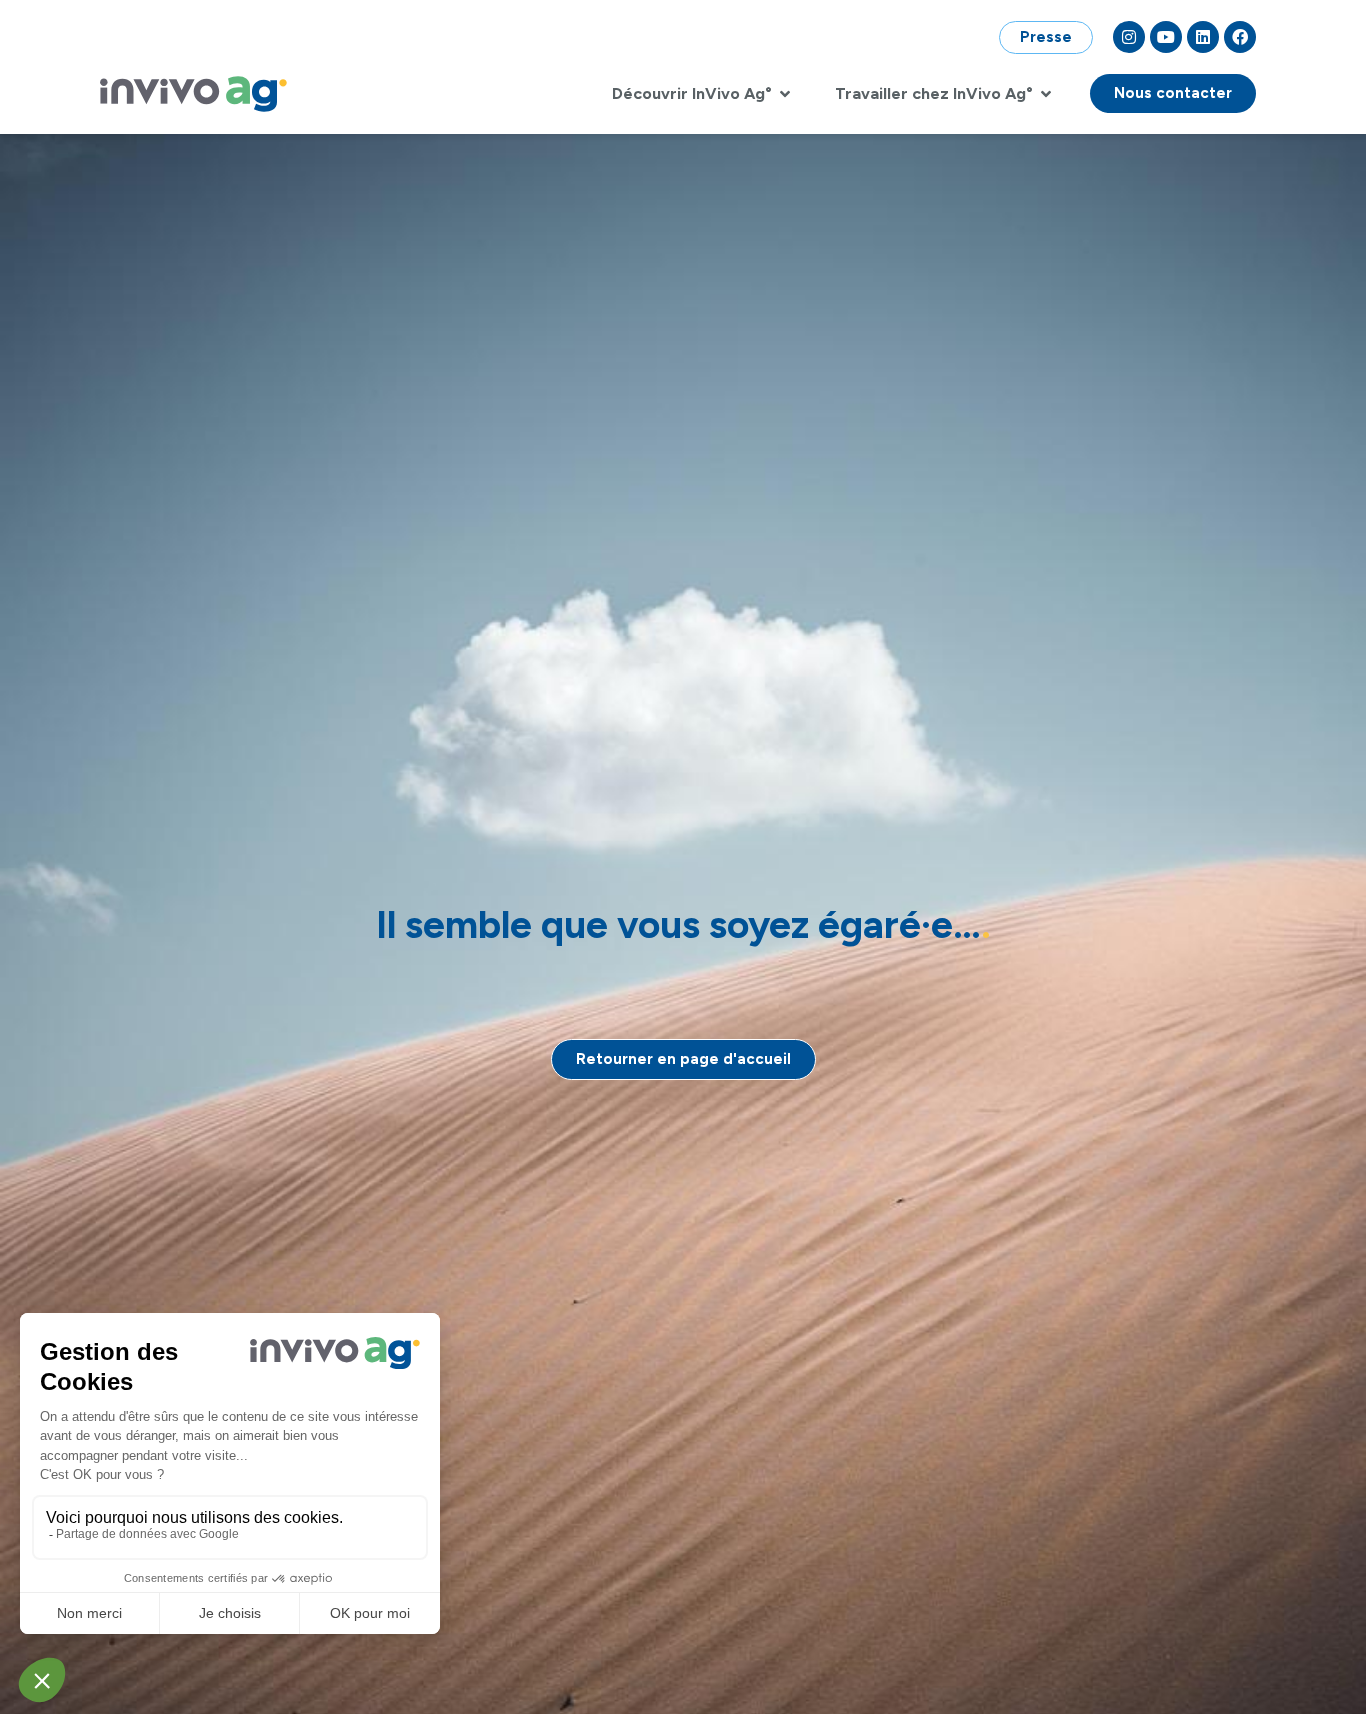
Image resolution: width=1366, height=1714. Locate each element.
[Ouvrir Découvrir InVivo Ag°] (785, 94)
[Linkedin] (1203, 37)
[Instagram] (1129, 37)
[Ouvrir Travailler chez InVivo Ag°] (1046, 94)
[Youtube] (1166, 37)
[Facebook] (1240, 37)
